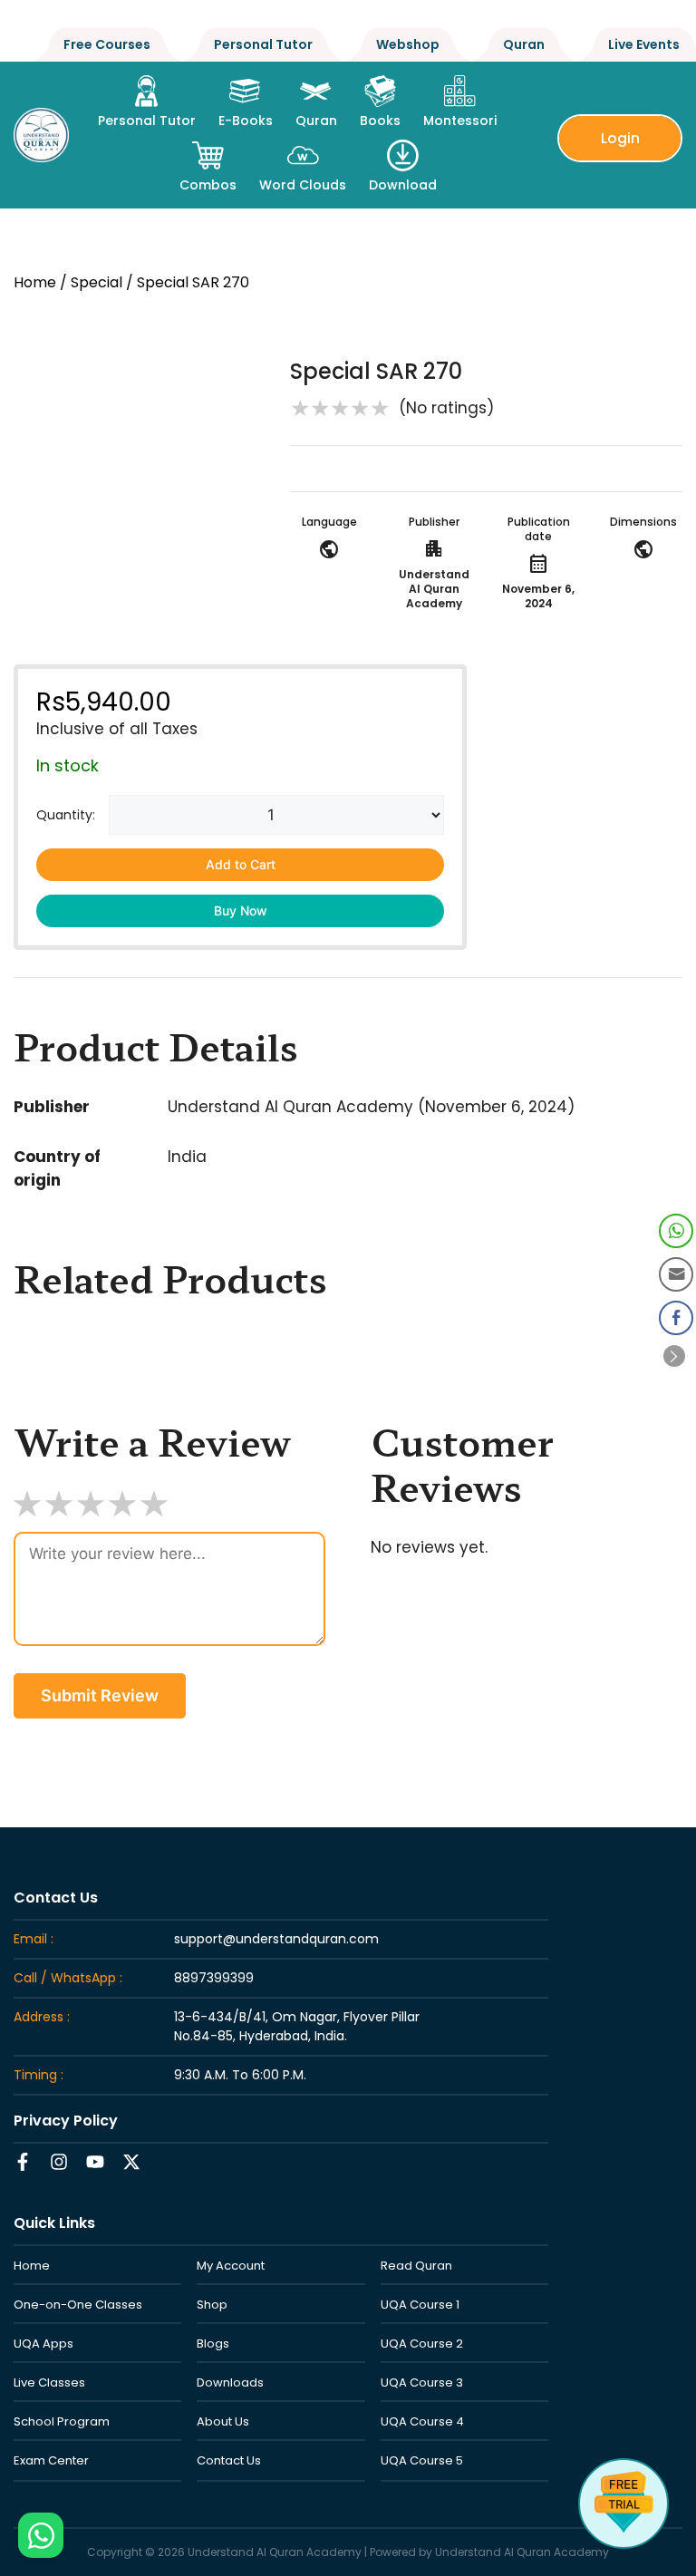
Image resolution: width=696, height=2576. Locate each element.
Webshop (408, 44)
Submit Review (100, 1695)
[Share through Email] (676, 1274)
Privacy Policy (66, 2121)
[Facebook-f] (23, 2162)
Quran (524, 44)
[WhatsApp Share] (676, 1231)
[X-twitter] (131, 2162)
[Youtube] (95, 2162)
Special (97, 282)
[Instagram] (59, 2162)
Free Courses (107, 44)
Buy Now (241, 910)
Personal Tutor (263, 44)
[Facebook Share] (676, 1318)
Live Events (644, 44)
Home (35, 282)
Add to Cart (241, 864)
